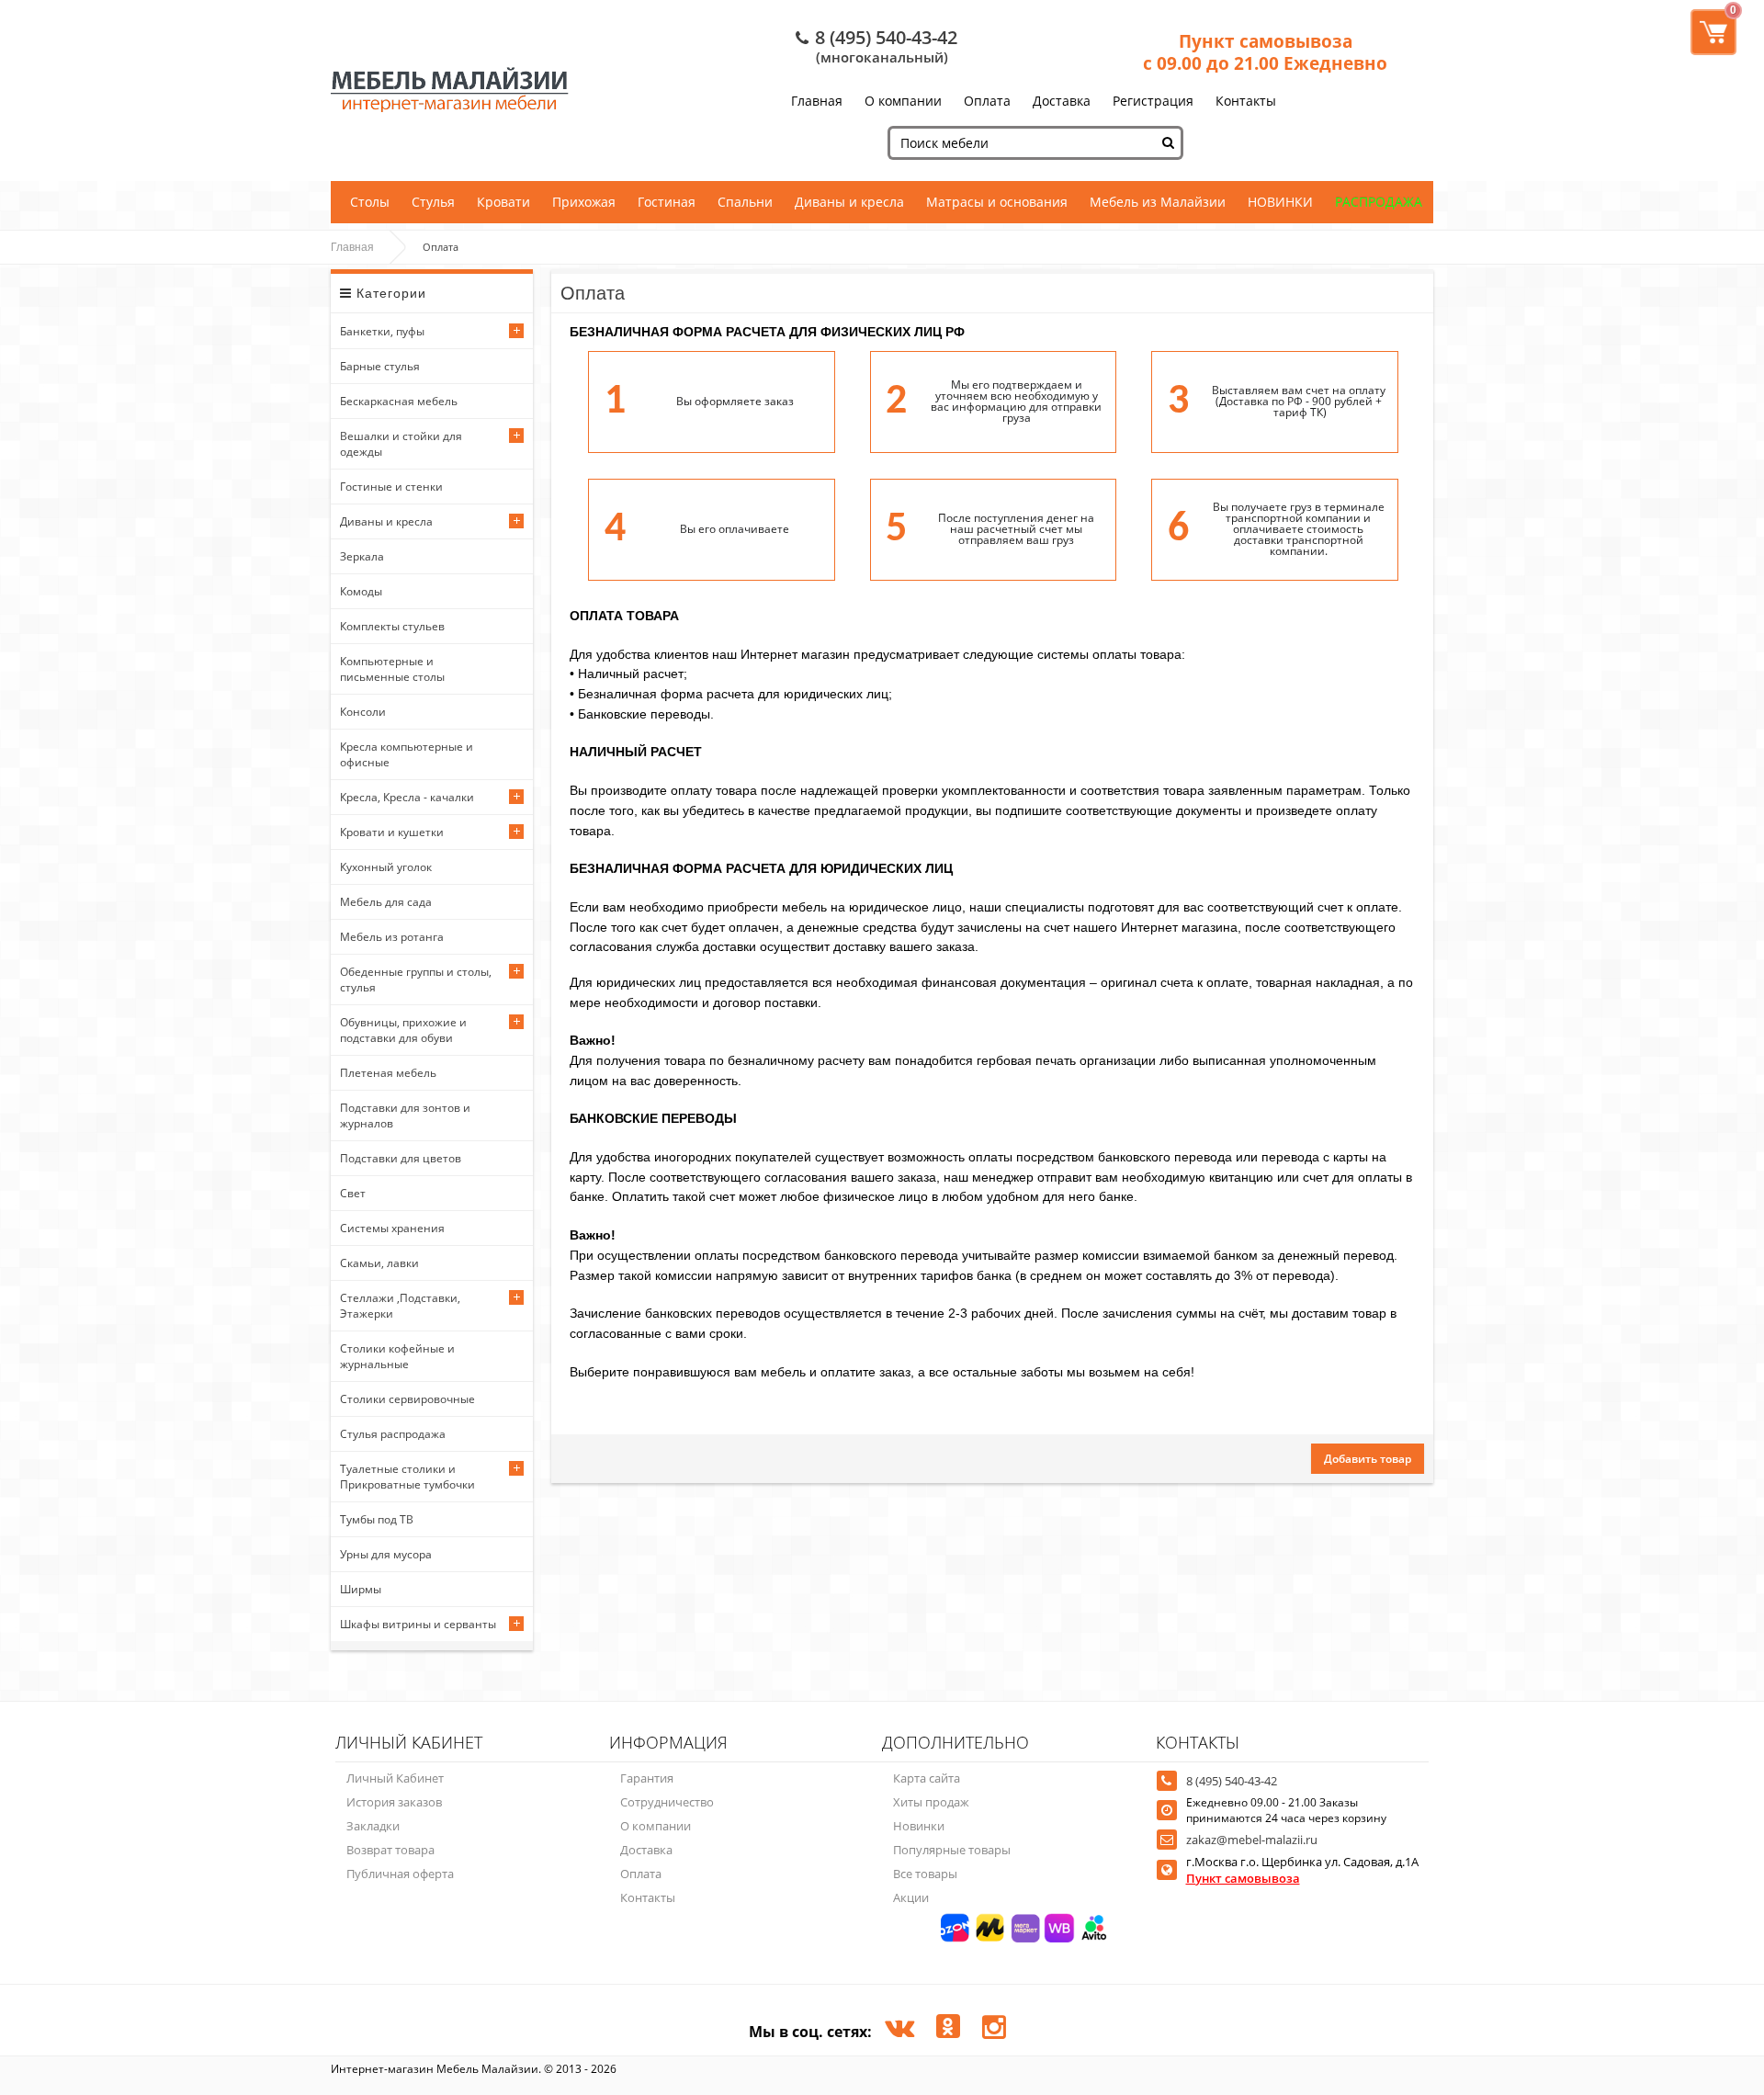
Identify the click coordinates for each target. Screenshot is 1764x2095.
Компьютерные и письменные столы (392, 669)
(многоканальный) (882, 57)
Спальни (745, 202)
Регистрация (1153, 101)
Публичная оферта (400, 1874)
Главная (817, 101)
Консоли (363, 712)
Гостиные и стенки (391, 487)
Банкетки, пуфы (382, 331)
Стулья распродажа (393, 1434)
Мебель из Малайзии (1158, 202)
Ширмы (361, 1589)
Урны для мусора (386, 1554)
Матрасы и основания (997, 202)
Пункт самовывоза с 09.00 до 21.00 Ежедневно (1265, 52)
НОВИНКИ (1280, 202)
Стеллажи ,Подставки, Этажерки (400, 1306)
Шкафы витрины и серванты (418, 1624)
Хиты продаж (931, 1802)
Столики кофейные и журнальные (397, 1356)
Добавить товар (1368, 1459)
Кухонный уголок (386, 867)
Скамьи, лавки (379, 1263)
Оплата (987, 101)
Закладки (373, 1826)
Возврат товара (390, 1850)
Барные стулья (380, 366)
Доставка (1062, 101)
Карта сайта (927, 1778)
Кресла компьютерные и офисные (407, 754)
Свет (353, 1193)
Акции (911, 1897)
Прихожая (584, 202)
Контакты (1246, 101)
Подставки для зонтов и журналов (405, 1115)
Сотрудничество (667, 1802)
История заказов (394, 1802)
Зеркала (362, 556)
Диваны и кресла (849, 202)
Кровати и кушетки (392, 832)
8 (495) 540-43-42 (886, 37)
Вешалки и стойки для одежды (401, 444)
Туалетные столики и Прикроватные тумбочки (407, 1477)
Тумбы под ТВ (377, 1519)
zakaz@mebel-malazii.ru (1252, 1840)
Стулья (433, 202)
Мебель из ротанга (392, 937)
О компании (903, 101)
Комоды (361, 591)
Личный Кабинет (395, 1778)
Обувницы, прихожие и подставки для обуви (403, 1030)
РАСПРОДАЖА (1379, 202)
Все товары (925, 1874)
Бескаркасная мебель (399, 401)
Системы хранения (392, 1228)
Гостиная (667, 202)
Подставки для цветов (401, 1158)
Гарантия (647, 1778)
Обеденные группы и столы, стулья (416, 980)
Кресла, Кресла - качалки (407, 797)
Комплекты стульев (392, 626)
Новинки (919, 1826)
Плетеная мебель (388, 1073)
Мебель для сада (386, 902)
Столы (370, 202)
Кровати (503, 202)
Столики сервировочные (407, 1399)
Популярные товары (952, 1850)
